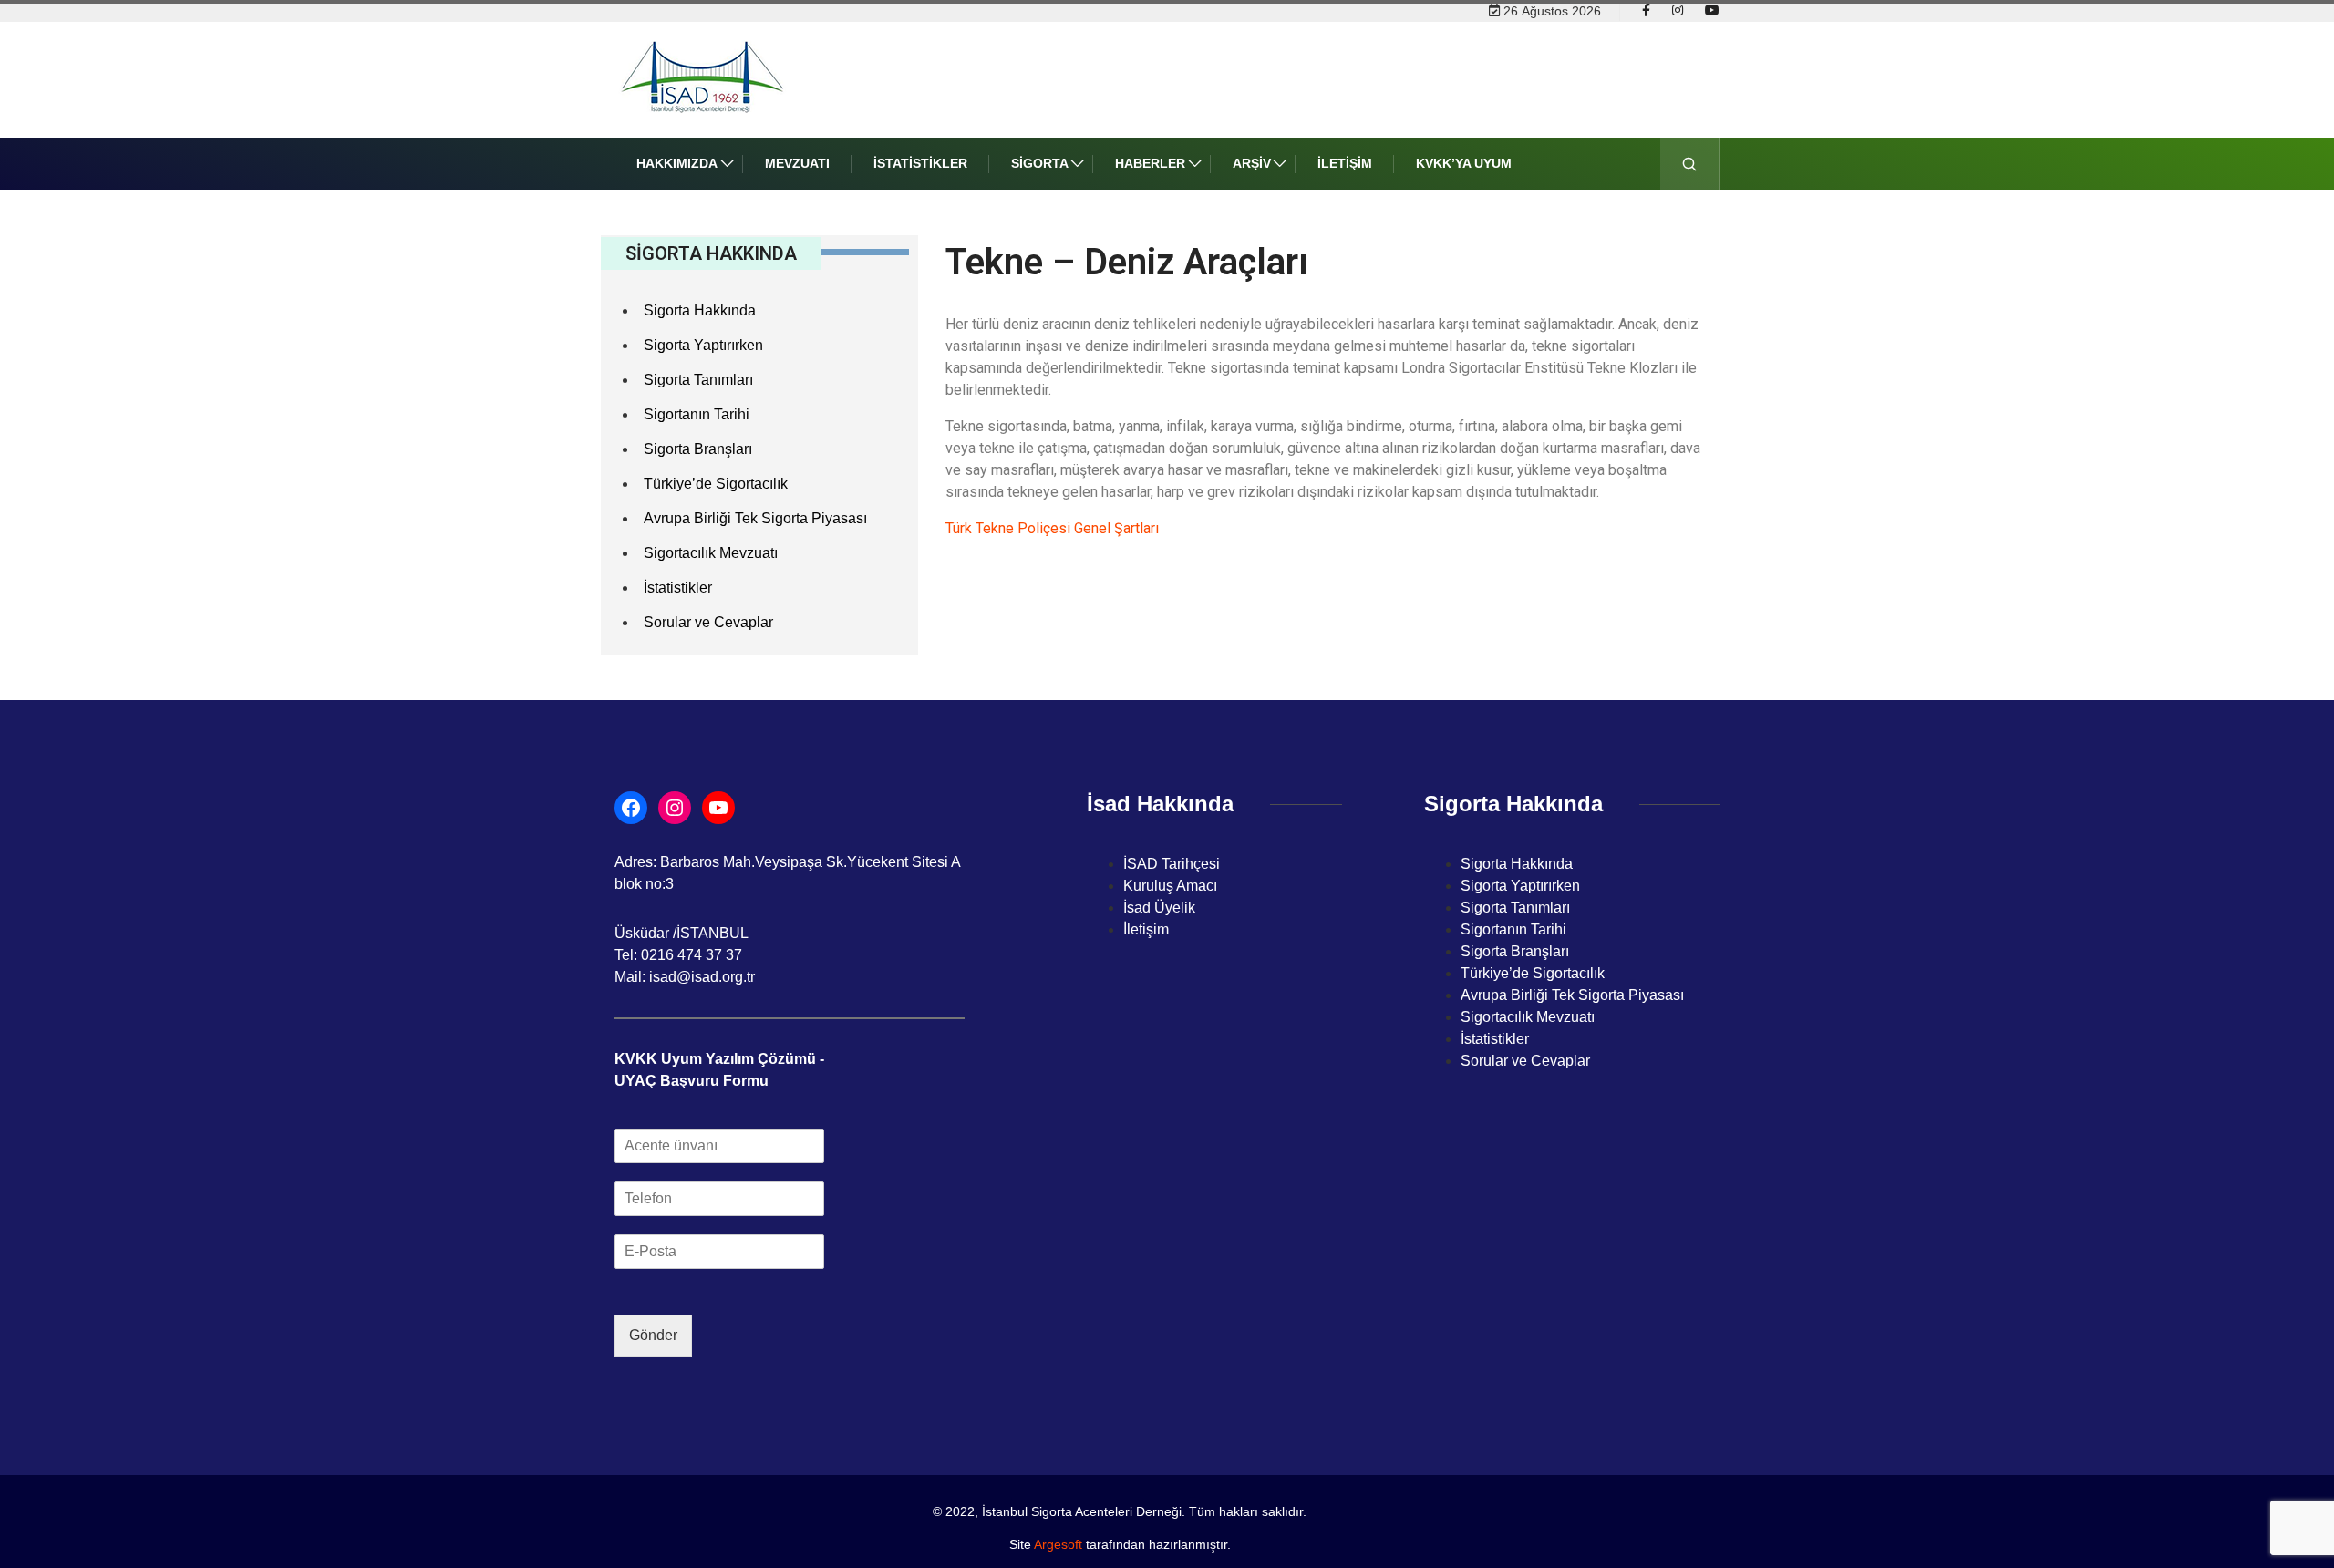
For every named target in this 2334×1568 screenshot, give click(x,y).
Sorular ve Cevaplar (708, 622)
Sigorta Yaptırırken (703, 345)
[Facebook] (1646, 11)
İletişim (1345, 163)
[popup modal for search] (1690, 164)
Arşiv (1252, 163)
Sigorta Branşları (698, 449)
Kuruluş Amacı (1170, 886)
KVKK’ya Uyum (1464, 163)
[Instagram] (1678, 11)
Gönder (653, 1335)
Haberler (1150, 163)
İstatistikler (920, 163)
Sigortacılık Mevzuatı (711, 553)
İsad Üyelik (1159, 908)
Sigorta (1040, 163)
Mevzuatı (797, 163)
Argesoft (1058, 1544)
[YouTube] (718, 808)
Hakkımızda (677, 163)
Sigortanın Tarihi (697, 414)
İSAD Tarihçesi (1172, 864)
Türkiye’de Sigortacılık (716, 484)
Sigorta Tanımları (698, 380)
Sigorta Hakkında (700, 310)
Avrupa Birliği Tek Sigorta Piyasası (755, 518)
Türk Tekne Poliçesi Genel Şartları (1052, 528)
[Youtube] (1712, 11)
